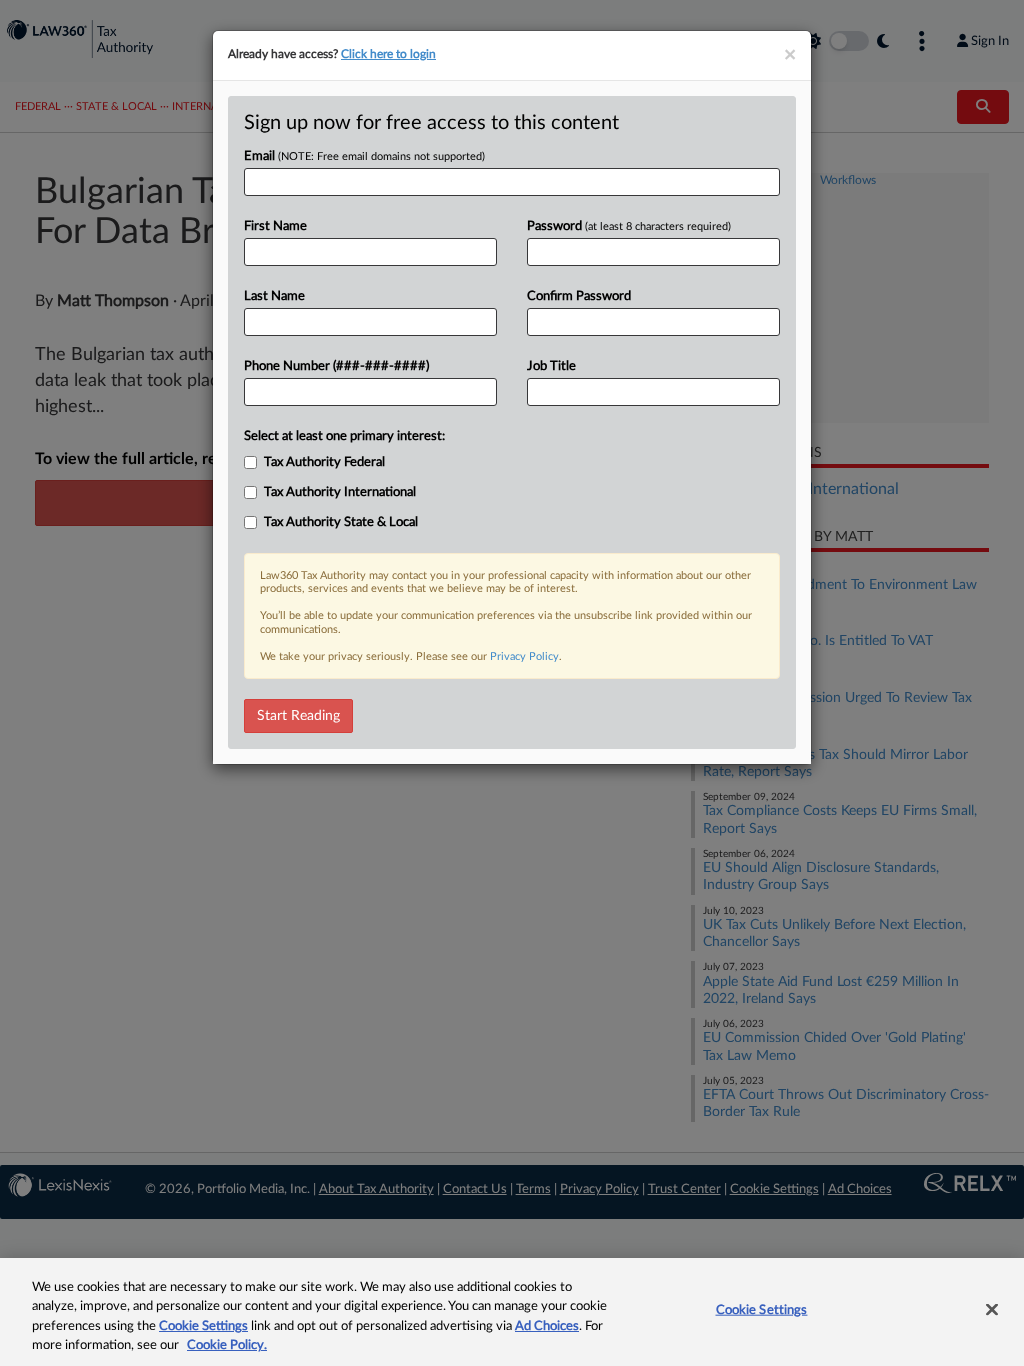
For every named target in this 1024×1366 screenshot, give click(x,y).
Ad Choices (547, 1326)
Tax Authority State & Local (341, 522)
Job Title (551, 366)
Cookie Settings (203, 1326)
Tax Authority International (340, 492)
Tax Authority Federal (324, 462)
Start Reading (298, 716)
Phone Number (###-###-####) (336, 366)
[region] (512, 1312)
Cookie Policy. (227, 1345)
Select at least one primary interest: (344, 436)
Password (629, 226)
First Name (275, 226)
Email (364, 156)
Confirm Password (579, 296)
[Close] (992, 1309)
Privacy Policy (524, 656)
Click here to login (388, 54)
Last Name (274, 296)
